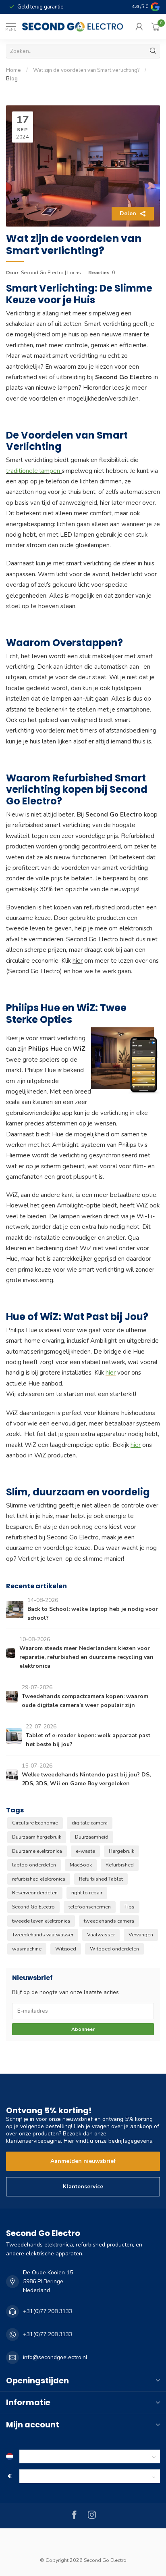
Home (13, 70)
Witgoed (66, 1949)
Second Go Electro (33, 1907)
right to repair (87, 1893)
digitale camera (90, 1823)
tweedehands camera (109, 1921)
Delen (128, 213)
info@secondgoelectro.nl (55, 2357)
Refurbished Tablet (101, 1879)
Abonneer (83, 2029)
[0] (156, 27)
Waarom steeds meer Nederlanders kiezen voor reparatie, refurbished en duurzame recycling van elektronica (86, 1657)
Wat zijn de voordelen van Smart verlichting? (86, 70)
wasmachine (27, 1949)
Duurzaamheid (92, 1837)
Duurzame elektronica (37, 1851)
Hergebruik (121, 1851)
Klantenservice (83, 2187)
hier (78, 960)
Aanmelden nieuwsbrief (83, 2161)
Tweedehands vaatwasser (43, 1935)
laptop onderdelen (34, 1865)
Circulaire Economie (35, 1823)
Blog (12, 79)
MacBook (81, 1865)
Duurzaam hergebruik (37, 1837)
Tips (130, 1907)
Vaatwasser (101, 1935)
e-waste (85, 1851)
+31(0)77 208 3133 (48, 2311)
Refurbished (120, 1865)
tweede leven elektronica (41, 1921)
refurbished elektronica (39, 1879)
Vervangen (141, 1935)
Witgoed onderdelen (114, 1949)
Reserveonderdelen (35, 1893)
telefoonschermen (90, 1907)
